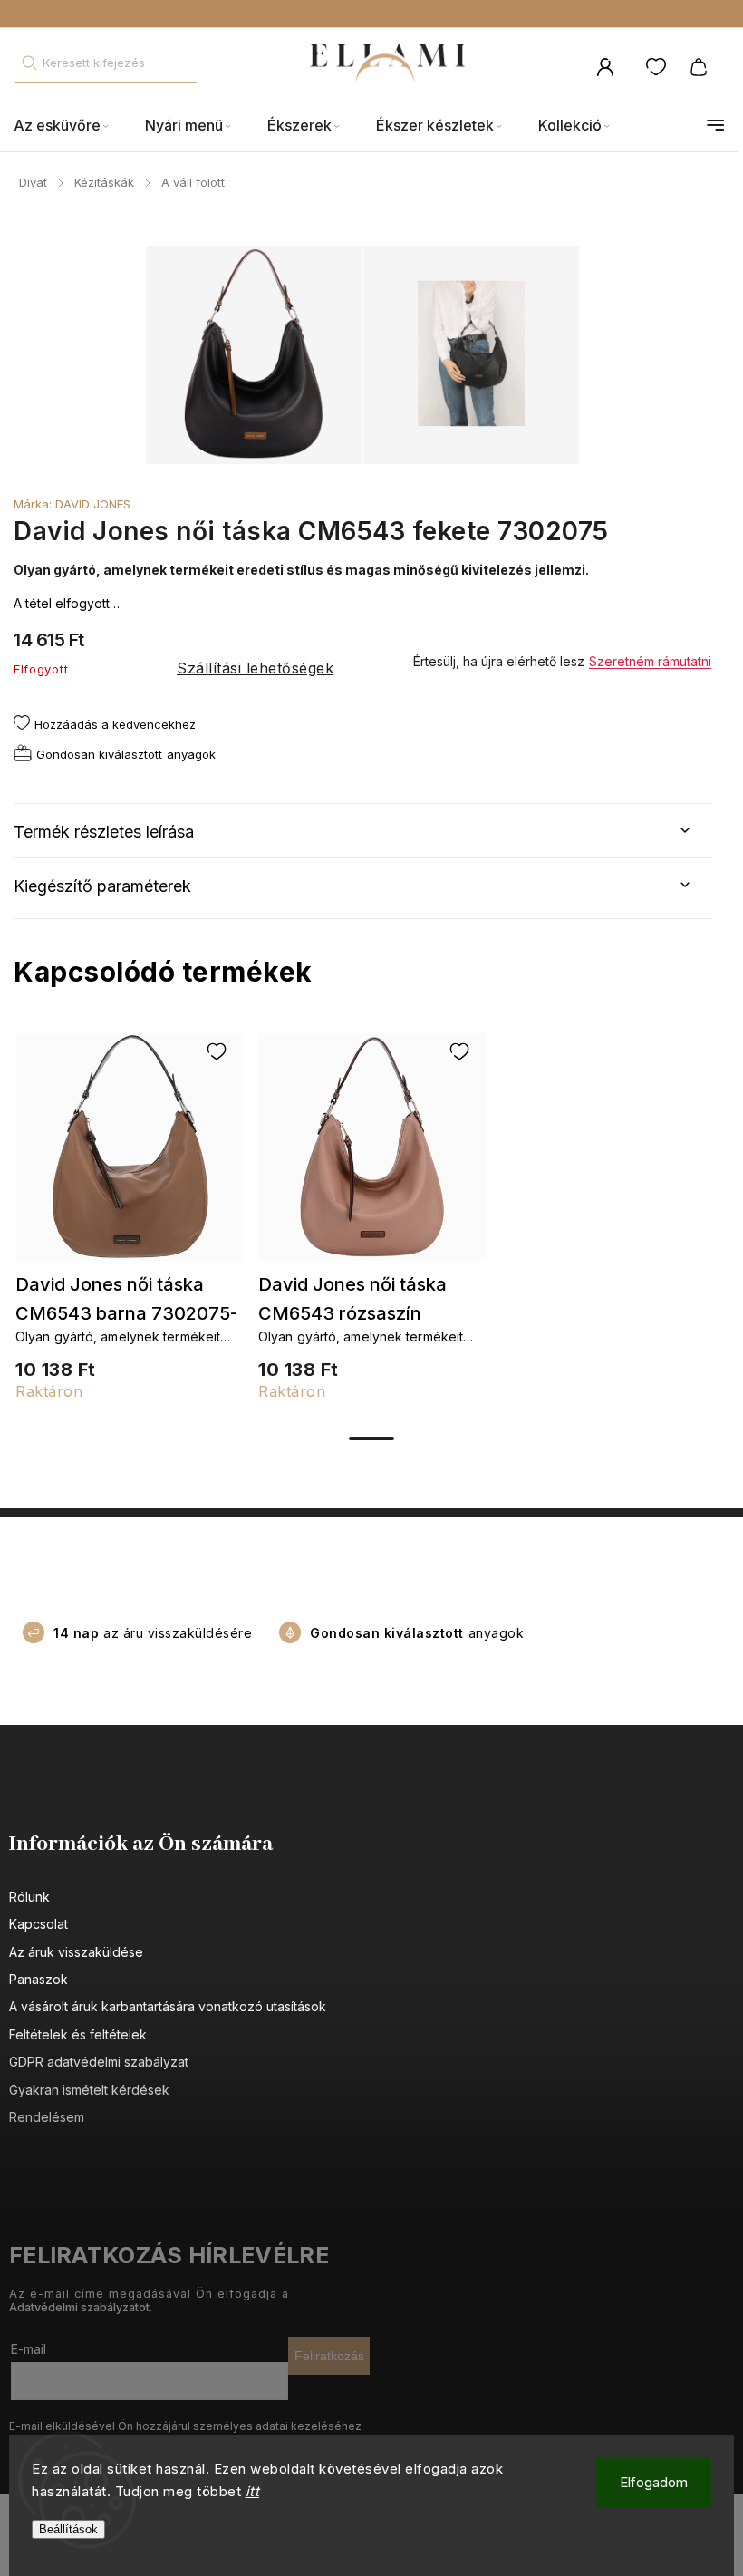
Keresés (29, 63)
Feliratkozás (329, 2356)
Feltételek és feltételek (78, 2034)
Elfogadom (654, 2482)
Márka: (72, 504)
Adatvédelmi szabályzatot (79, 2307)
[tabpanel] (130, 1227)
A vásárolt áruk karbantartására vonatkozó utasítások (168, 2006)
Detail (130, 1156)
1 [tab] (371, 1438)
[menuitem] (70, 126)
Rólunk (29, 1897)
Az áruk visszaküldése (76, 1952)
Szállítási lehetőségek (255, 668)
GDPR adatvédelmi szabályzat (99, 2062)
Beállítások (68, 2529)
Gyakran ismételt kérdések (89, 2090)
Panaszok (39, 1979)
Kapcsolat (39, 1924)
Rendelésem (47, 2117)
